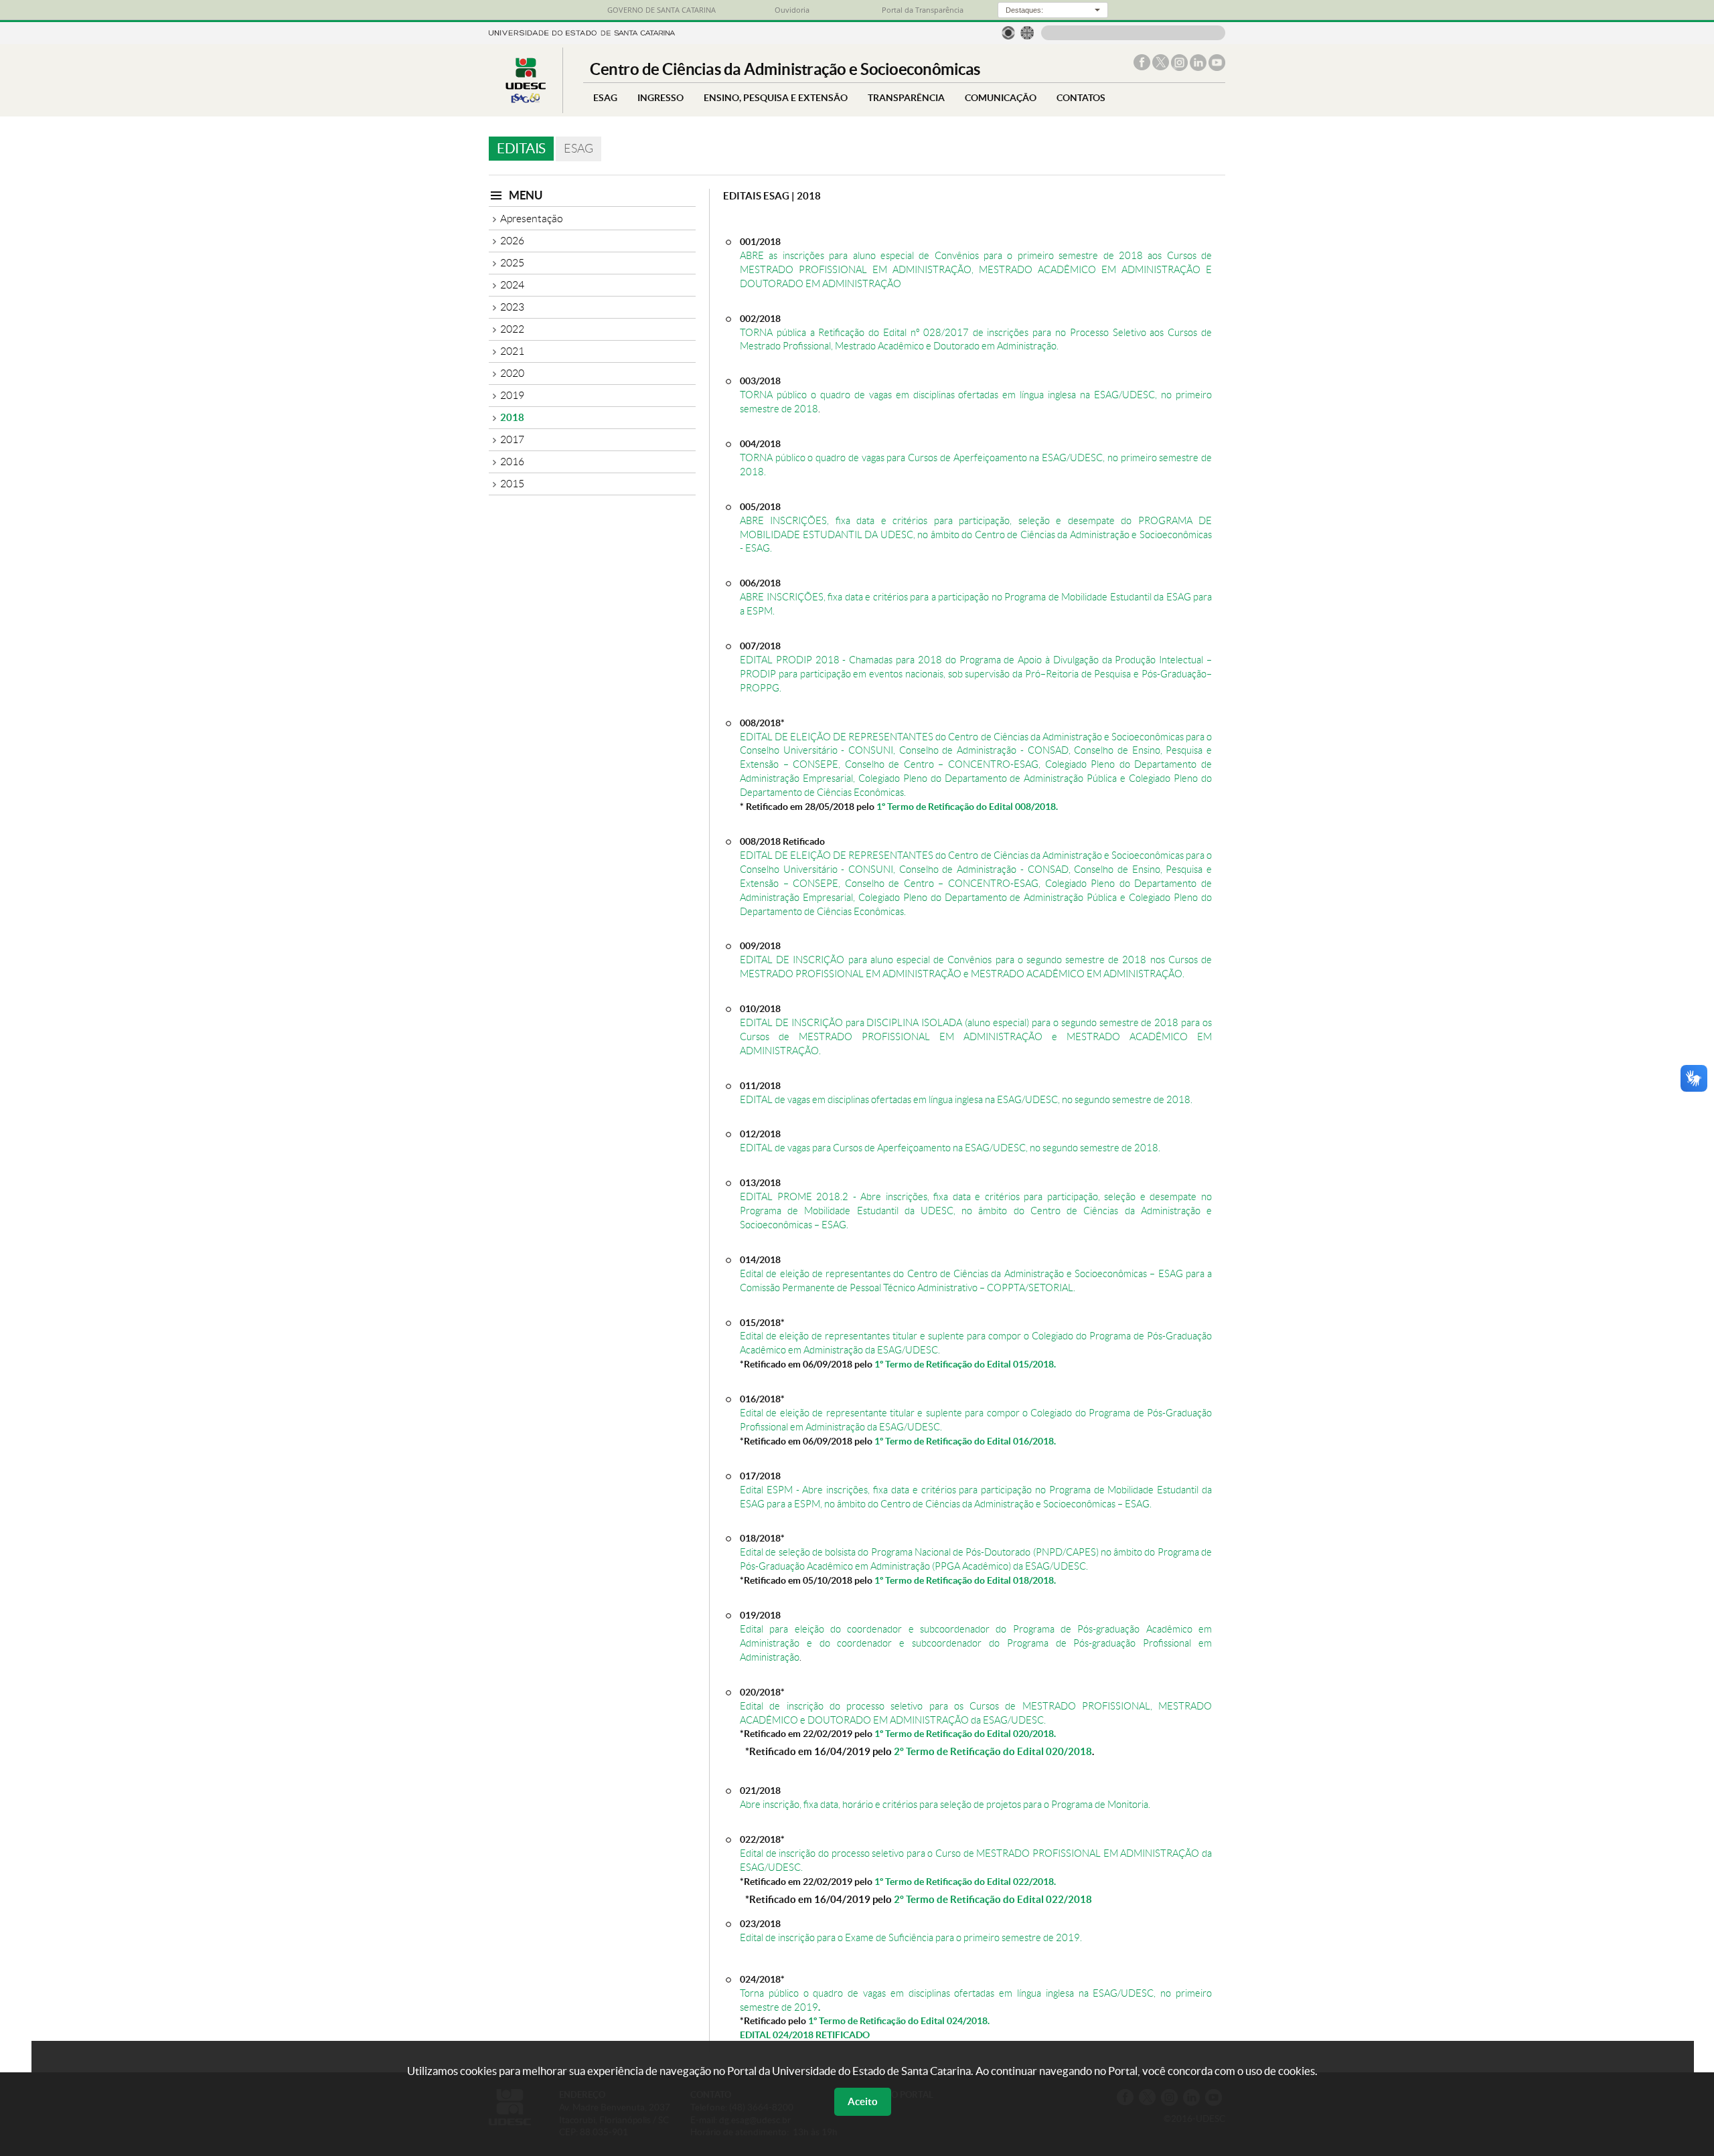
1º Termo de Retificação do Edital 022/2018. (965, 1881)
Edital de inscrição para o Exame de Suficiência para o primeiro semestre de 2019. (911, 1937)
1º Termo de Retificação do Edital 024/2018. (899, 2020)
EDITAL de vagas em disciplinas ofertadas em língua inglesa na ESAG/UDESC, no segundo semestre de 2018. (966, 1099)
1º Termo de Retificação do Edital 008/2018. (967, 806)
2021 (512, 351)
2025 (512, 263)
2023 (512, 307)
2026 (512, 241)
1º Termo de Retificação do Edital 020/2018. (965, 1733)
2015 (512, 484)
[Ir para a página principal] (526, 103)
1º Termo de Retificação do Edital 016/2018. (965, 1441)
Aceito (863, 2101)
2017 (512, 439)
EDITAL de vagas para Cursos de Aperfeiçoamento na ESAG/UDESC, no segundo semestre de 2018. (950, 1148)
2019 (512, 395)
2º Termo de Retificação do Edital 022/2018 (993, 1899)
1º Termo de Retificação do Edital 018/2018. (965, 1580)
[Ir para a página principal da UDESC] (582, 32)
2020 (512, 373)
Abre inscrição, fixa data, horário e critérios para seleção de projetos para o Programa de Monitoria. (945, 1804)
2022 (512, 329)
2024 (512, 285)
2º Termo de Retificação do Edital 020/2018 (993, 1751)
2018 (512, 417)
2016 (512, 462)
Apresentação (532, 219)
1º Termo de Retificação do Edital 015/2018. (965, 1364)
